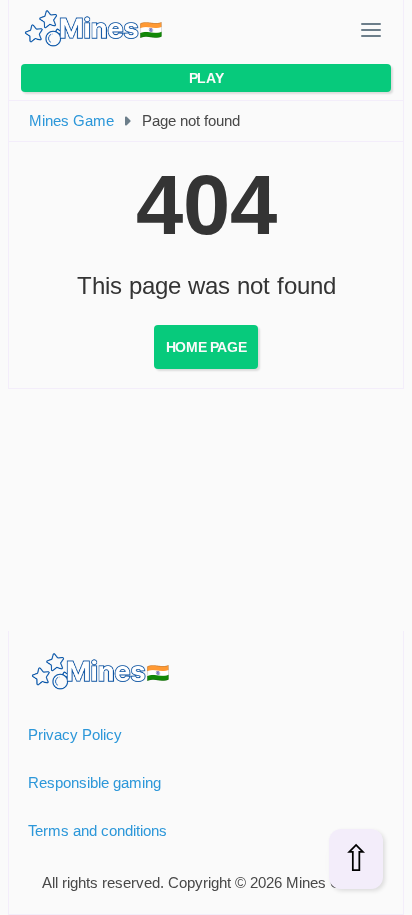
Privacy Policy (75, 734)
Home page (206, 347)
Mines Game (71, 120)
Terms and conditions (97, 830)
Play (206, 78)
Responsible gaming (94, 782)
